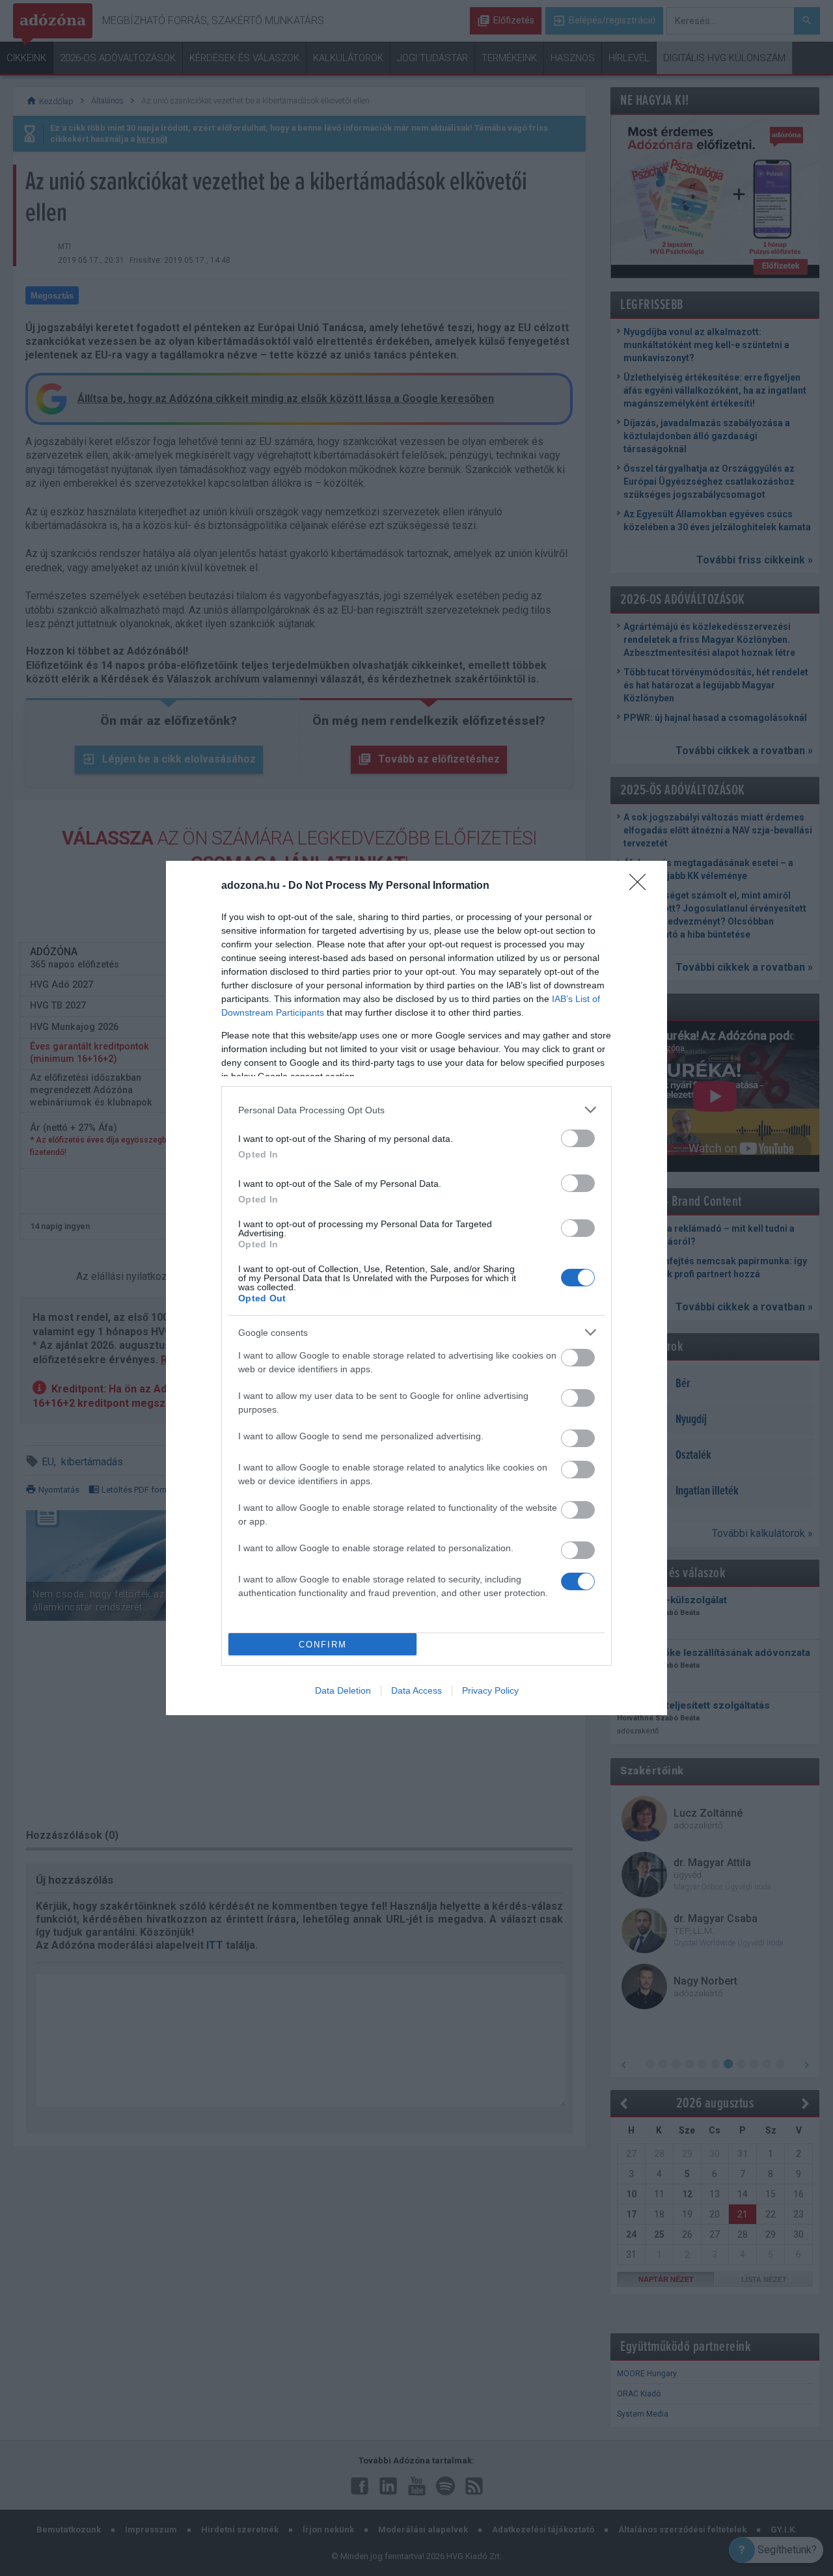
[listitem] (416, 1110)
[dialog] (416, 1288)
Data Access (416, 1690)
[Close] (642, 886)
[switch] (578, 1138)
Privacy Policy (490, 1690)
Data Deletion (343, 1690)
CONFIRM (323, 1645)
